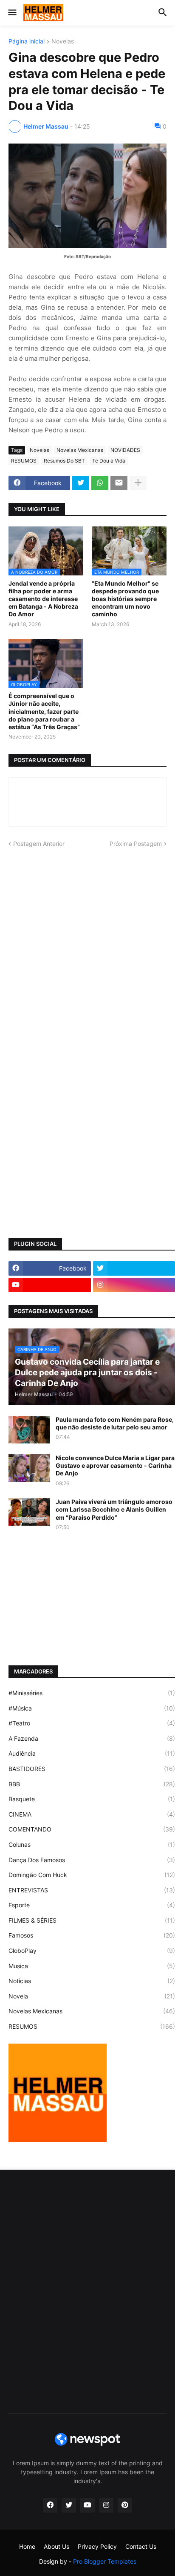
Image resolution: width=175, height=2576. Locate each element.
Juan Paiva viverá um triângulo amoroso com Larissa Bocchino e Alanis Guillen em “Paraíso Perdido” (114, 1509)
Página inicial (27, 42)
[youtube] (50, 1285)
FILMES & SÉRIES (92, 1920)
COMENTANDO (92, 1829)
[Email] (119, 483)
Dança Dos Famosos (92, 1860)
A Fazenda (92, 1738)
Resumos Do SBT (64, 461)
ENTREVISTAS (92, 1890)
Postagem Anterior (39, 844)
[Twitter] (81, 483)
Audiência (92, 1753)
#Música (92, 1708)
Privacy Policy (97, 2546)
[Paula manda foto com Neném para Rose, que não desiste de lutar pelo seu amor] (29, 1430)
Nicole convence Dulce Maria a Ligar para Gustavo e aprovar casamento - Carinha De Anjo (115, 1465)
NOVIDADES (125, 450)
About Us (56, 2546)
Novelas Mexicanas (80, 450)
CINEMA (92, 1814)
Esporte (92, 1905)
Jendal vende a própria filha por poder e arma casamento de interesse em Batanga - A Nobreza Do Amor (43, 599)
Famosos (92, 1935)
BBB (92, 1784)
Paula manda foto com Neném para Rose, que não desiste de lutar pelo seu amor (115, 1423)
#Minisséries (92, 1693)
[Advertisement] (87, 949)
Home (27, 2546)
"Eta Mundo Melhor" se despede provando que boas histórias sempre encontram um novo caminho (125, 599)
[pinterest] (125, 2505)
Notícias (92, 1981)
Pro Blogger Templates (105, 2561)
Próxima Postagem (136, 844)
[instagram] (106, 2505)
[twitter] (69, 2505)
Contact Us (141, 2546)
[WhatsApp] (100, 483)
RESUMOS (24, 461)
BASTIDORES (92, 1769)
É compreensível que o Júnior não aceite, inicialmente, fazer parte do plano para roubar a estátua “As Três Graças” (44, 711)
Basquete (92, 1799)
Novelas (63, 42)
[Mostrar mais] (138, 483)
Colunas (92, 1844)
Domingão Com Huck (92, 1875)
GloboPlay (92, 1951)
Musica (92, 1966)
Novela (92, 1996)
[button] (12, 13)
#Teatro (92, 1723)
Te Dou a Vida (109, 461)
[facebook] (50, 2505)
